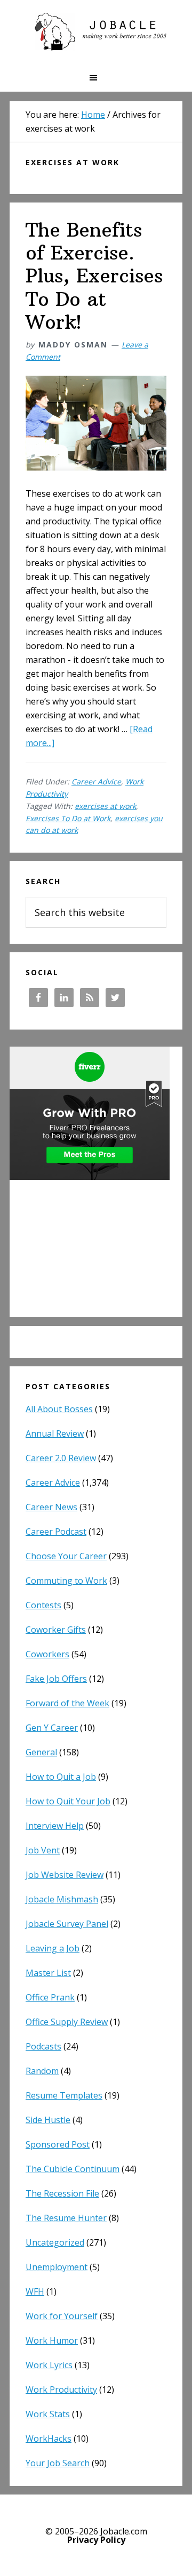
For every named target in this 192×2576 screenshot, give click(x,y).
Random (42, 2071)
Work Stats (48, 2414)
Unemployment (57, 2267)
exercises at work (105, 806)
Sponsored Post (58, 2144)
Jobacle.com (96, 32)
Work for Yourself (62, 2316)
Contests (43, 1605)
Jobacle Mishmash (62, 1899)
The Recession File (62, 2193)
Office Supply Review (67, 2022)
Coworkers (47, 1654)
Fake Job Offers (56, 1679)
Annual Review (55, 1433)
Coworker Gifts (56, 1630)
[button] (96, 78)
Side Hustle (48, 2120)
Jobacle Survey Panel (67, 1924)
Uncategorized (55, 2242)
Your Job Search (58, 2463)
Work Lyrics (49, 2365)
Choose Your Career (66, 1556)
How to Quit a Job (61, 1777)
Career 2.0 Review (61, 1458)
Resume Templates (64, 2095)
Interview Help (55, 1826)
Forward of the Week (67, 1703)
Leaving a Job (53, 1948)
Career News (51, 1507)
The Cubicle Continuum (73, 2169)
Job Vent (43, 1850)
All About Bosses (59, 1409)
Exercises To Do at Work (68, 818)
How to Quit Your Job (68, 1801)
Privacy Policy (96, 2540)
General (41, 1752)
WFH (35, 2291)
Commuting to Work (66, 1581)
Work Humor (52, 2340)
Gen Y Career (52, 1728)
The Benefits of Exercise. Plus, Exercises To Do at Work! (94, 276)
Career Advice (96, 781)
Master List (48, 1973)
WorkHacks (49, 2439)
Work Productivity (61, 2389)
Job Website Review (65, 1875)
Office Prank (50, 1997)
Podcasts (43, 2046)
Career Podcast (56, 1532)
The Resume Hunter (66, 2218)
